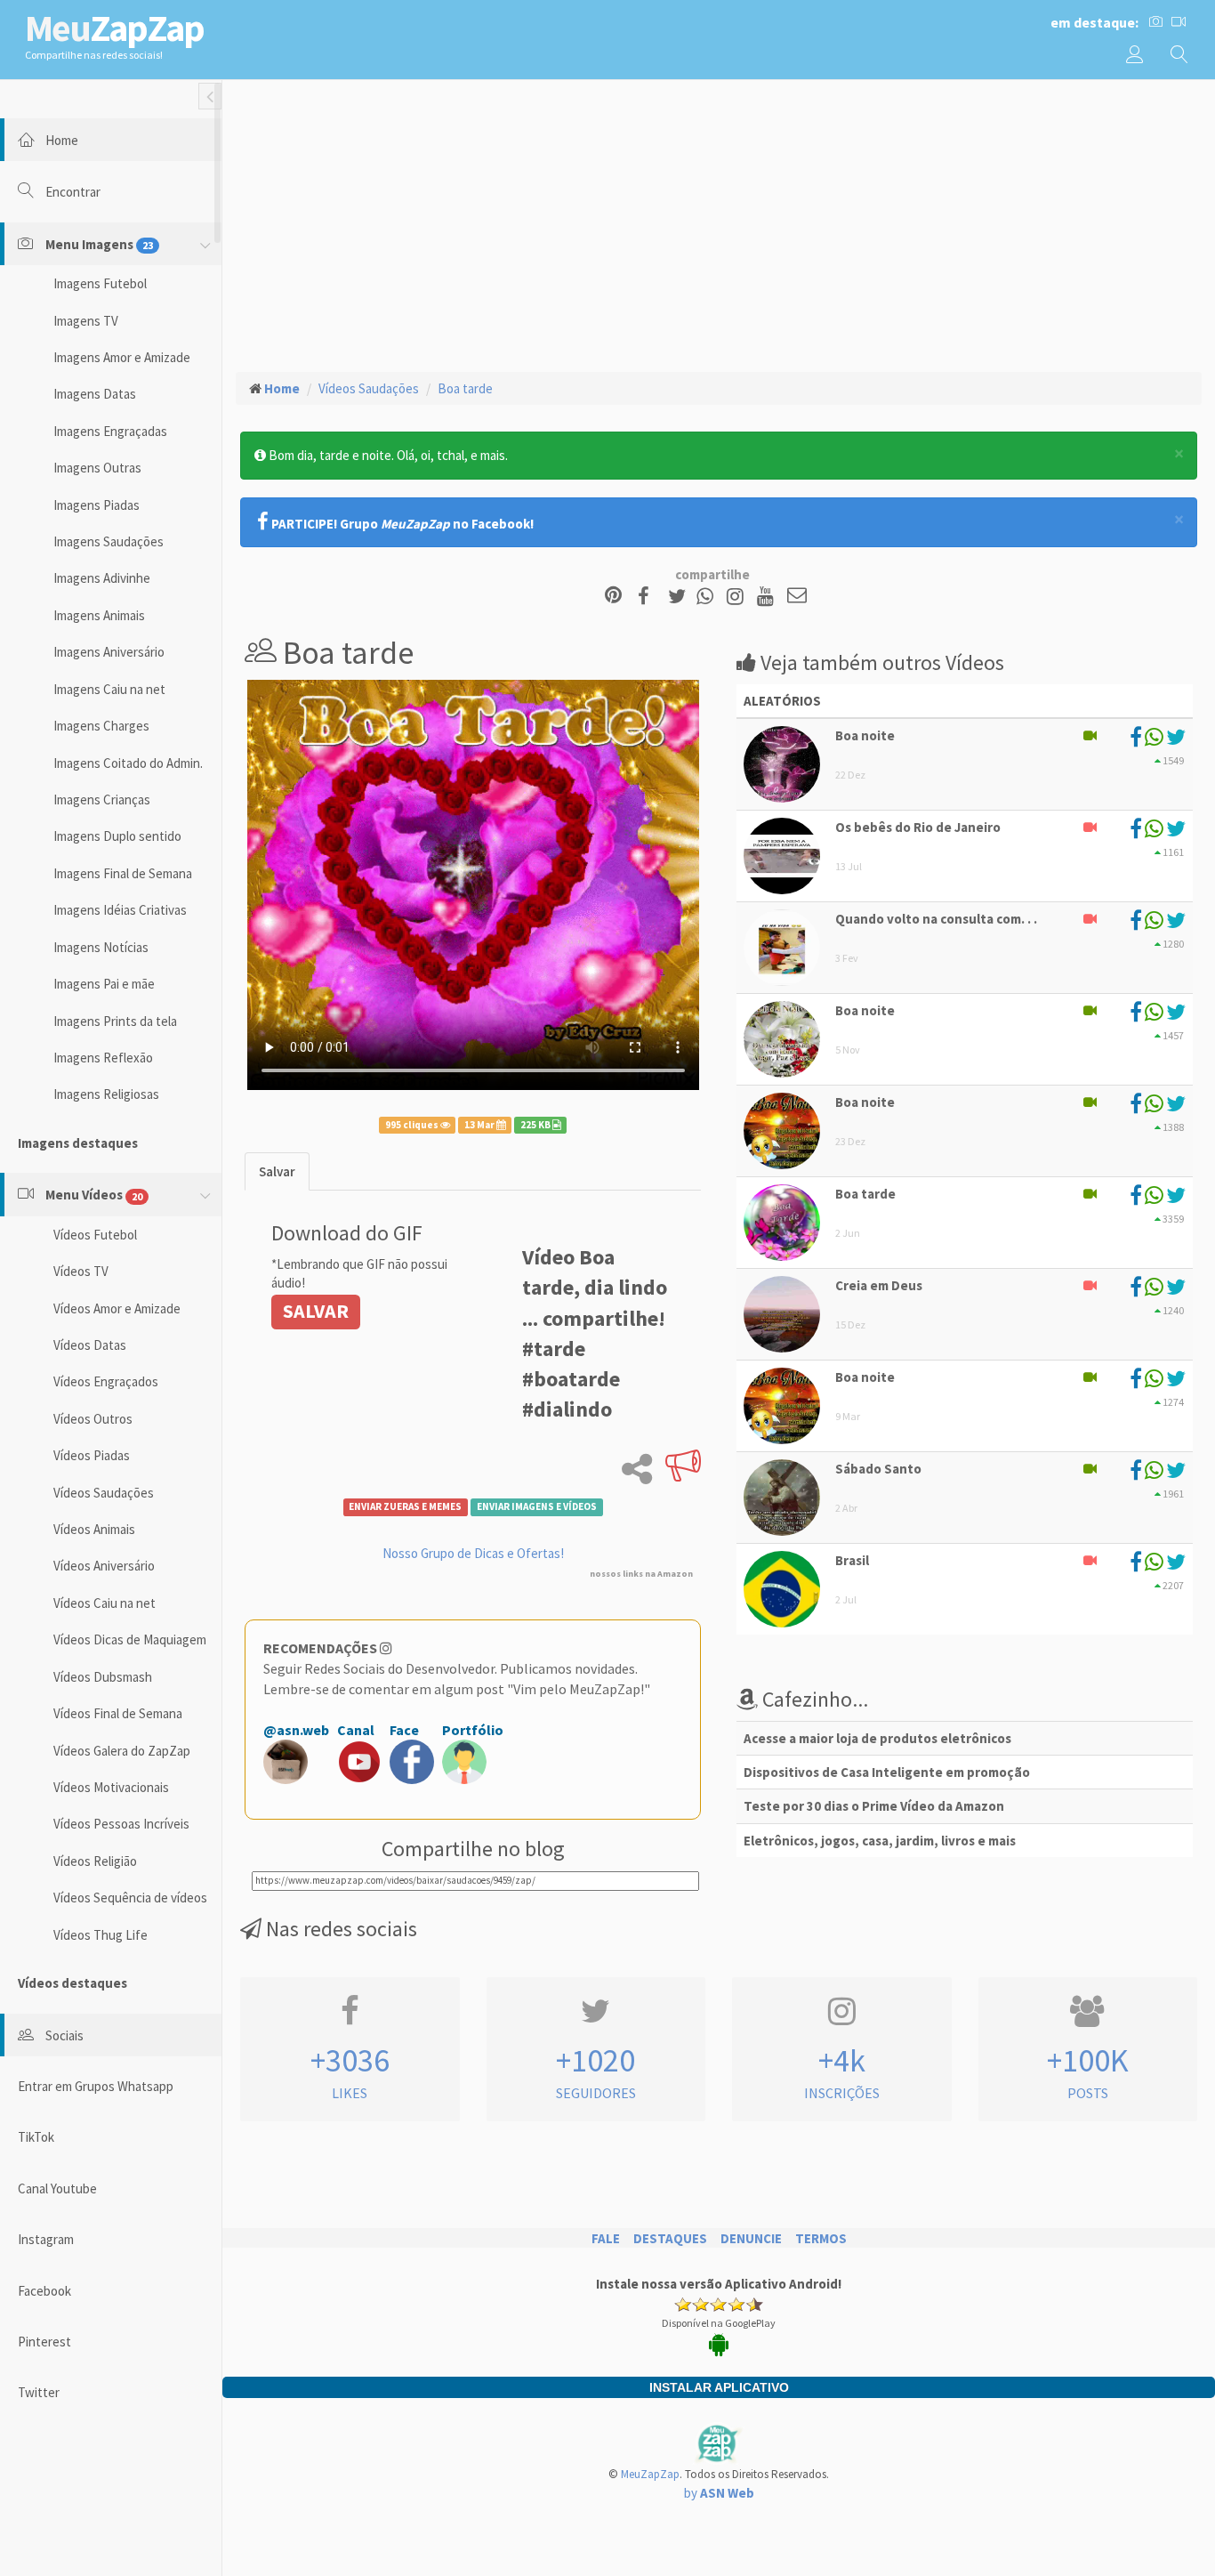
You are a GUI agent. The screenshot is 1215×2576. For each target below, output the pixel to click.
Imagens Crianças (102, 799)
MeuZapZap (650, 2474)
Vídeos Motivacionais (111, 1787)
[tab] (277, 1171)
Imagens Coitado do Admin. (128, 763)
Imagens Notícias (101, 947)
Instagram (46, 2239)
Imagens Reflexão (103, 1058)
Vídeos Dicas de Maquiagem (130, 1639)
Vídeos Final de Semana (118, 1713)
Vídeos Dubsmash (103, 1677)
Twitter (39, 2392)
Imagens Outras (97, 468)
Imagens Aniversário (109, 652)
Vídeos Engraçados (106, 1381)
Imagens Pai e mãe (104, 984)
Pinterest (44, 2342)
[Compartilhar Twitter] (681, 597)
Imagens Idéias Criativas (120, 910)
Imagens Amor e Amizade (122, 357)
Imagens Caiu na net (109, 689)
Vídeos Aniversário (104, 1566)
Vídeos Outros (93, 1419)
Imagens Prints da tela (115, 1021)
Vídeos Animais (94, 1529)
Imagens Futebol (100, 283)
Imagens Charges (101, 726)
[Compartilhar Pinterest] (613, 597)
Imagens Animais (99, 615)
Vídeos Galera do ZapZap (122, 1751)
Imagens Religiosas (106, 1094)
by (719, 2493)
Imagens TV (86, 321)
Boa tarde (465, 388)
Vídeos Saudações (104, 1493)
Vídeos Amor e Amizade (117, 1308)
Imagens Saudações (109, 541)
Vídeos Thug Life (101, 1935)
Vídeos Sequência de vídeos (130, 1898)
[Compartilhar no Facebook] (649, 597)
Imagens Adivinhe (102, 578)
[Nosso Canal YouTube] (768, 597)
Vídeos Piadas (92, 1455)
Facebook (44, 2291)
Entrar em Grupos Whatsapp (96, 2086)
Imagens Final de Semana (123, 873)
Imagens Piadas (97, 505)
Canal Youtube (57, 2188)
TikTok (36, 2137)
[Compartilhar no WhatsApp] (709, 597)
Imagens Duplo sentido (117, 836)
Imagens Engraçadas (110, 431)
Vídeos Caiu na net (105, 1603)
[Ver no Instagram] (738, 597)
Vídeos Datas (90, 1345)
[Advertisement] (719, 223)
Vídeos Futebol (95, 1235)
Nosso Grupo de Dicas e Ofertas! (473, 1553)
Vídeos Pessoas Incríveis (121, 1824)
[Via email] (797, 597)
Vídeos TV (81, 1271)
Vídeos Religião (95, 1861)
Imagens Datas (95, 394)
